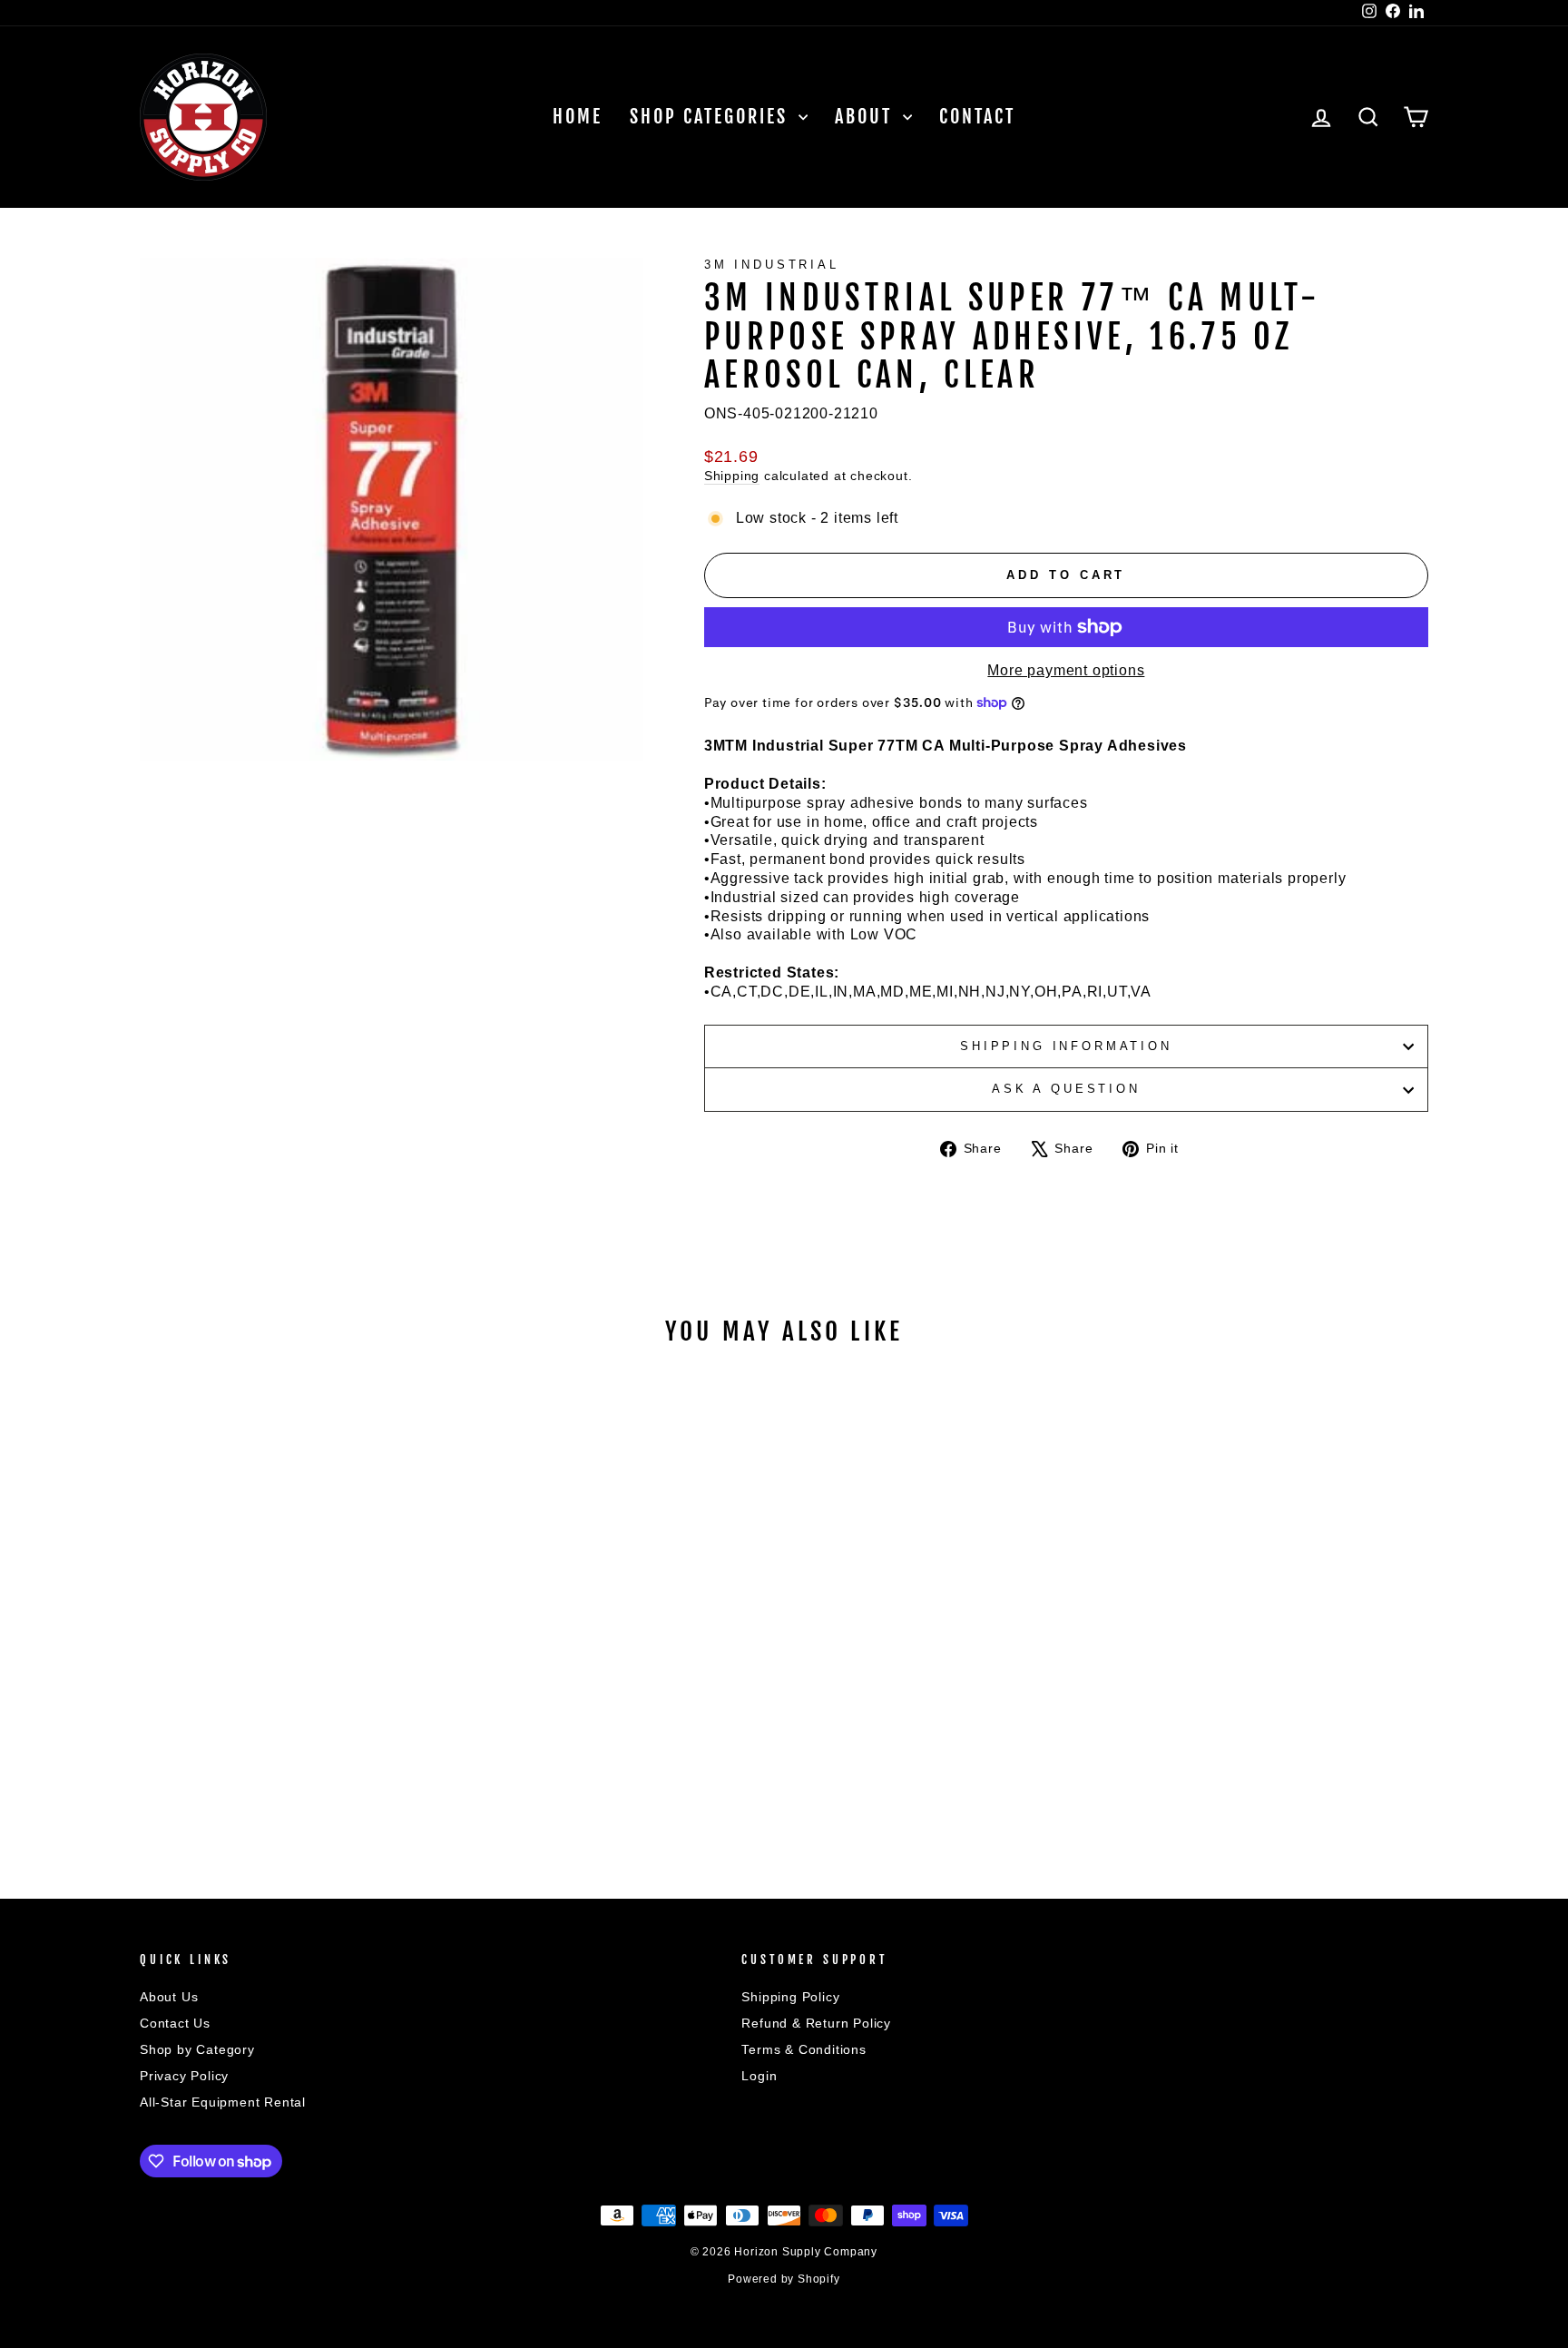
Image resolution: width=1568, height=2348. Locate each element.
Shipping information (1066, 1046)
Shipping (732, 476)
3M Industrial (772, 265)
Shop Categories (712, 117)
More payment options (1066, 670)
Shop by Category (197, 2050)
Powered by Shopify (784, 2279)
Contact (977, 117)
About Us (169, 1997)
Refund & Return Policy (816, 2024)
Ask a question (1066, 1089)
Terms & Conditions (804, 2050)
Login (759, 2076)
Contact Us (175, 2024)
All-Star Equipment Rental (223, 2102)
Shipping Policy (790, 1997)
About (867, 117)
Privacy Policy (184, 2076)
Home (578, 117)
